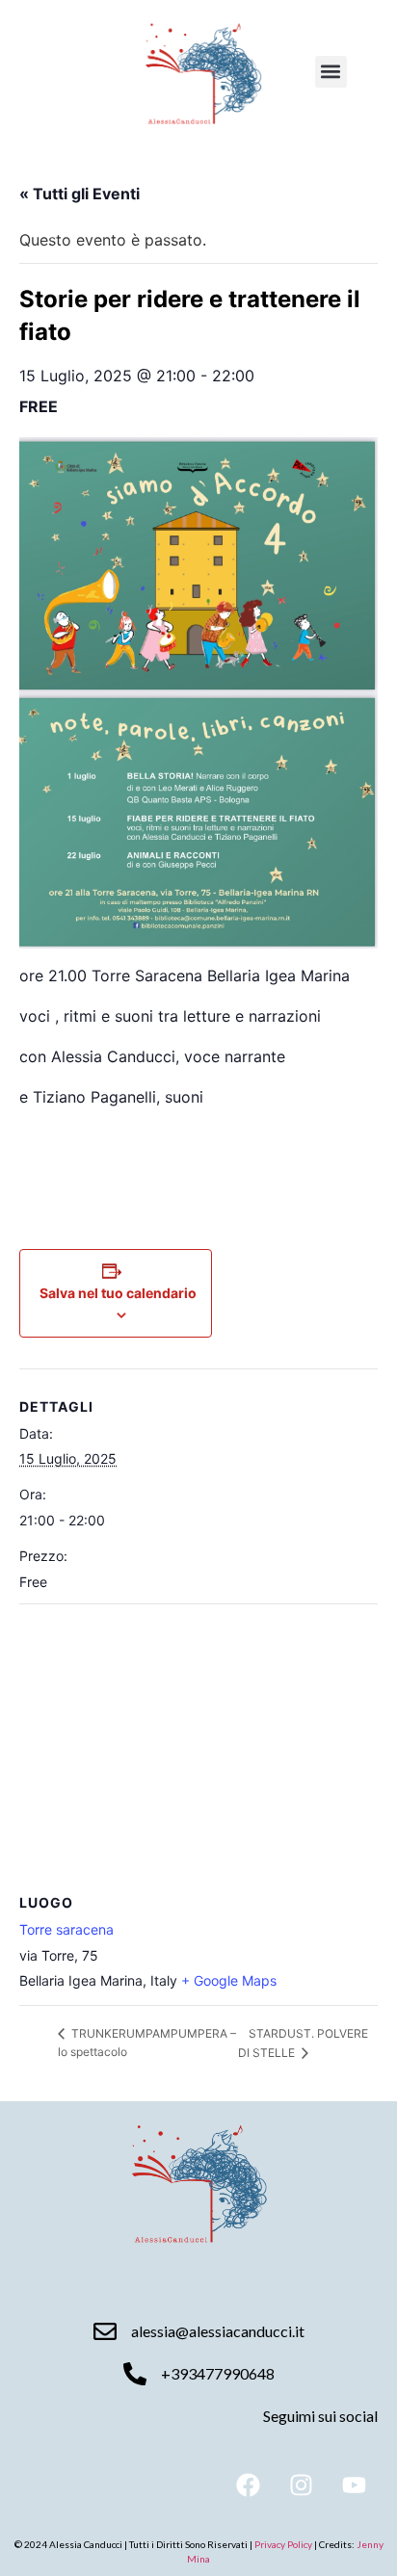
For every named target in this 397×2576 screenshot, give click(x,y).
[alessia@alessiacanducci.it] (105, 2331)
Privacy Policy (284, 2544)
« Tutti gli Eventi (79, 194)
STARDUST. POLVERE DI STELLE (303, 2043)
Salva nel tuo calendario (118, 1293)
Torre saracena (66, 1929)
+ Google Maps (229, 1980)
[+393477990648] (135, 2374)
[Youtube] (354, 2485)
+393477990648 (218, 2373)
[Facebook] (248, 2485)
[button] (331, 72)
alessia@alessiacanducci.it (218, 2331)
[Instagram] (301, 2485)
